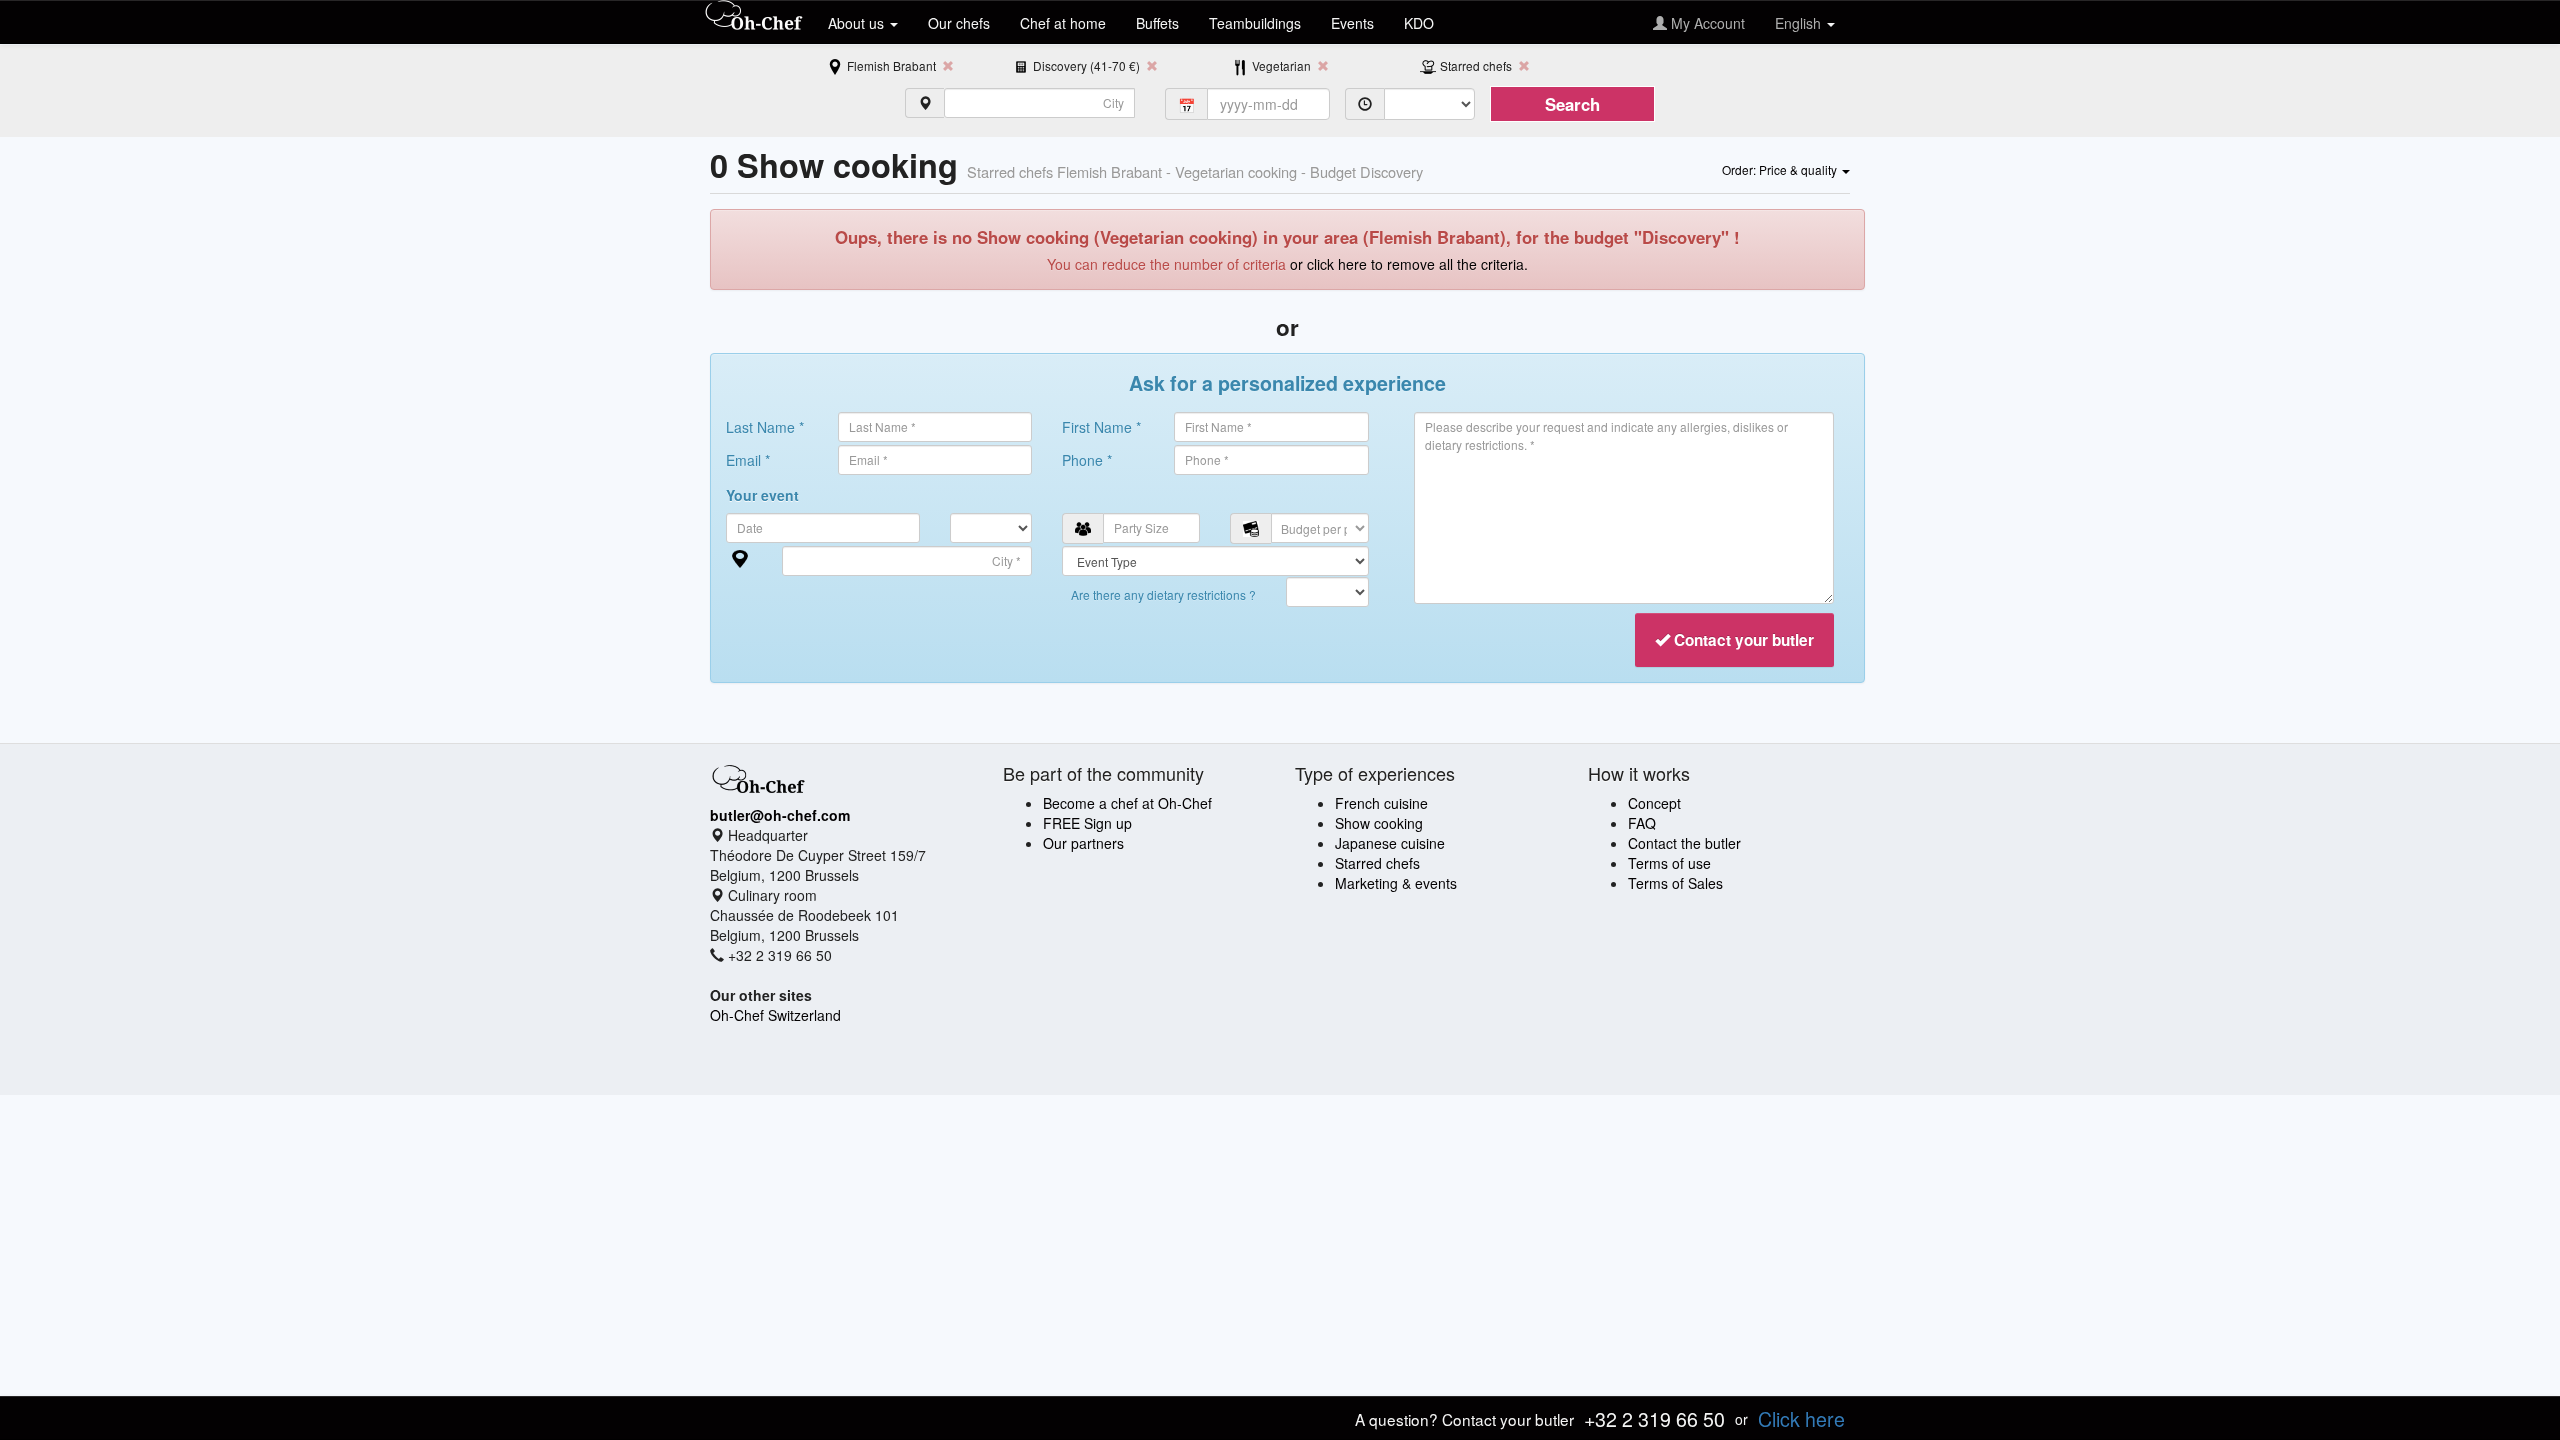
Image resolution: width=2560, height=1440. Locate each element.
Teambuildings (1255, 23)
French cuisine (1381, 803)
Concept (1654, 803)
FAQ (1642, 823)
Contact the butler (1684, 843)
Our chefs (959, 23)
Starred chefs (1377, 863)
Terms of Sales (1675, 883)
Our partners (1083, 843)
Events (1352, 23)
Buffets (1157, 23)
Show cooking (1379, 823)
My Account (1706, 23)
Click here (1801, 1418)
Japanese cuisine (1390, 843)
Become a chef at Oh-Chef (1127, 803)
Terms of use (1669, 863)
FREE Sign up (1087, 823)
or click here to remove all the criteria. (1409, 264)
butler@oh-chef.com (780, 815)
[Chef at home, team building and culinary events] (754, 17)
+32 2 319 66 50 (1654, 1418)
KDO (1419, 23)
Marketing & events (1396, 883)
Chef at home (1063, 23)
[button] (1786, 169)
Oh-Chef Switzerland (775, 1015)
